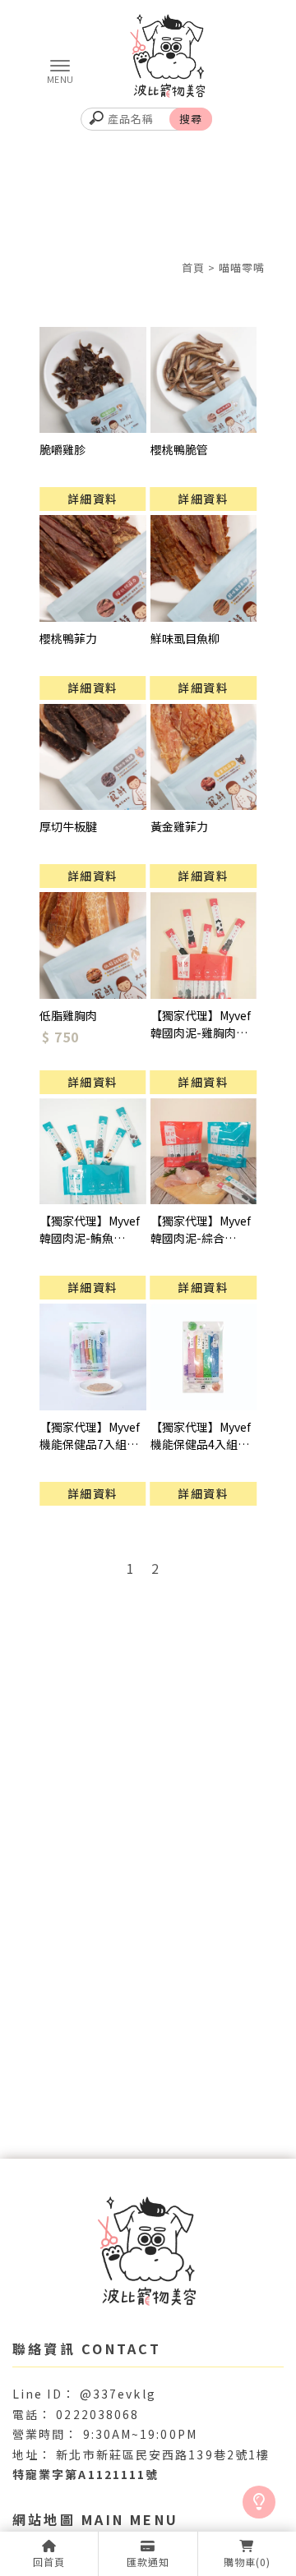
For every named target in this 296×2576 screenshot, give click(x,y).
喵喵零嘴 (242, 267)
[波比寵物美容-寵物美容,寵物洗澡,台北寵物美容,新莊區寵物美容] (148, 58)
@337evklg (118, 2394)
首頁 (193, 267)
